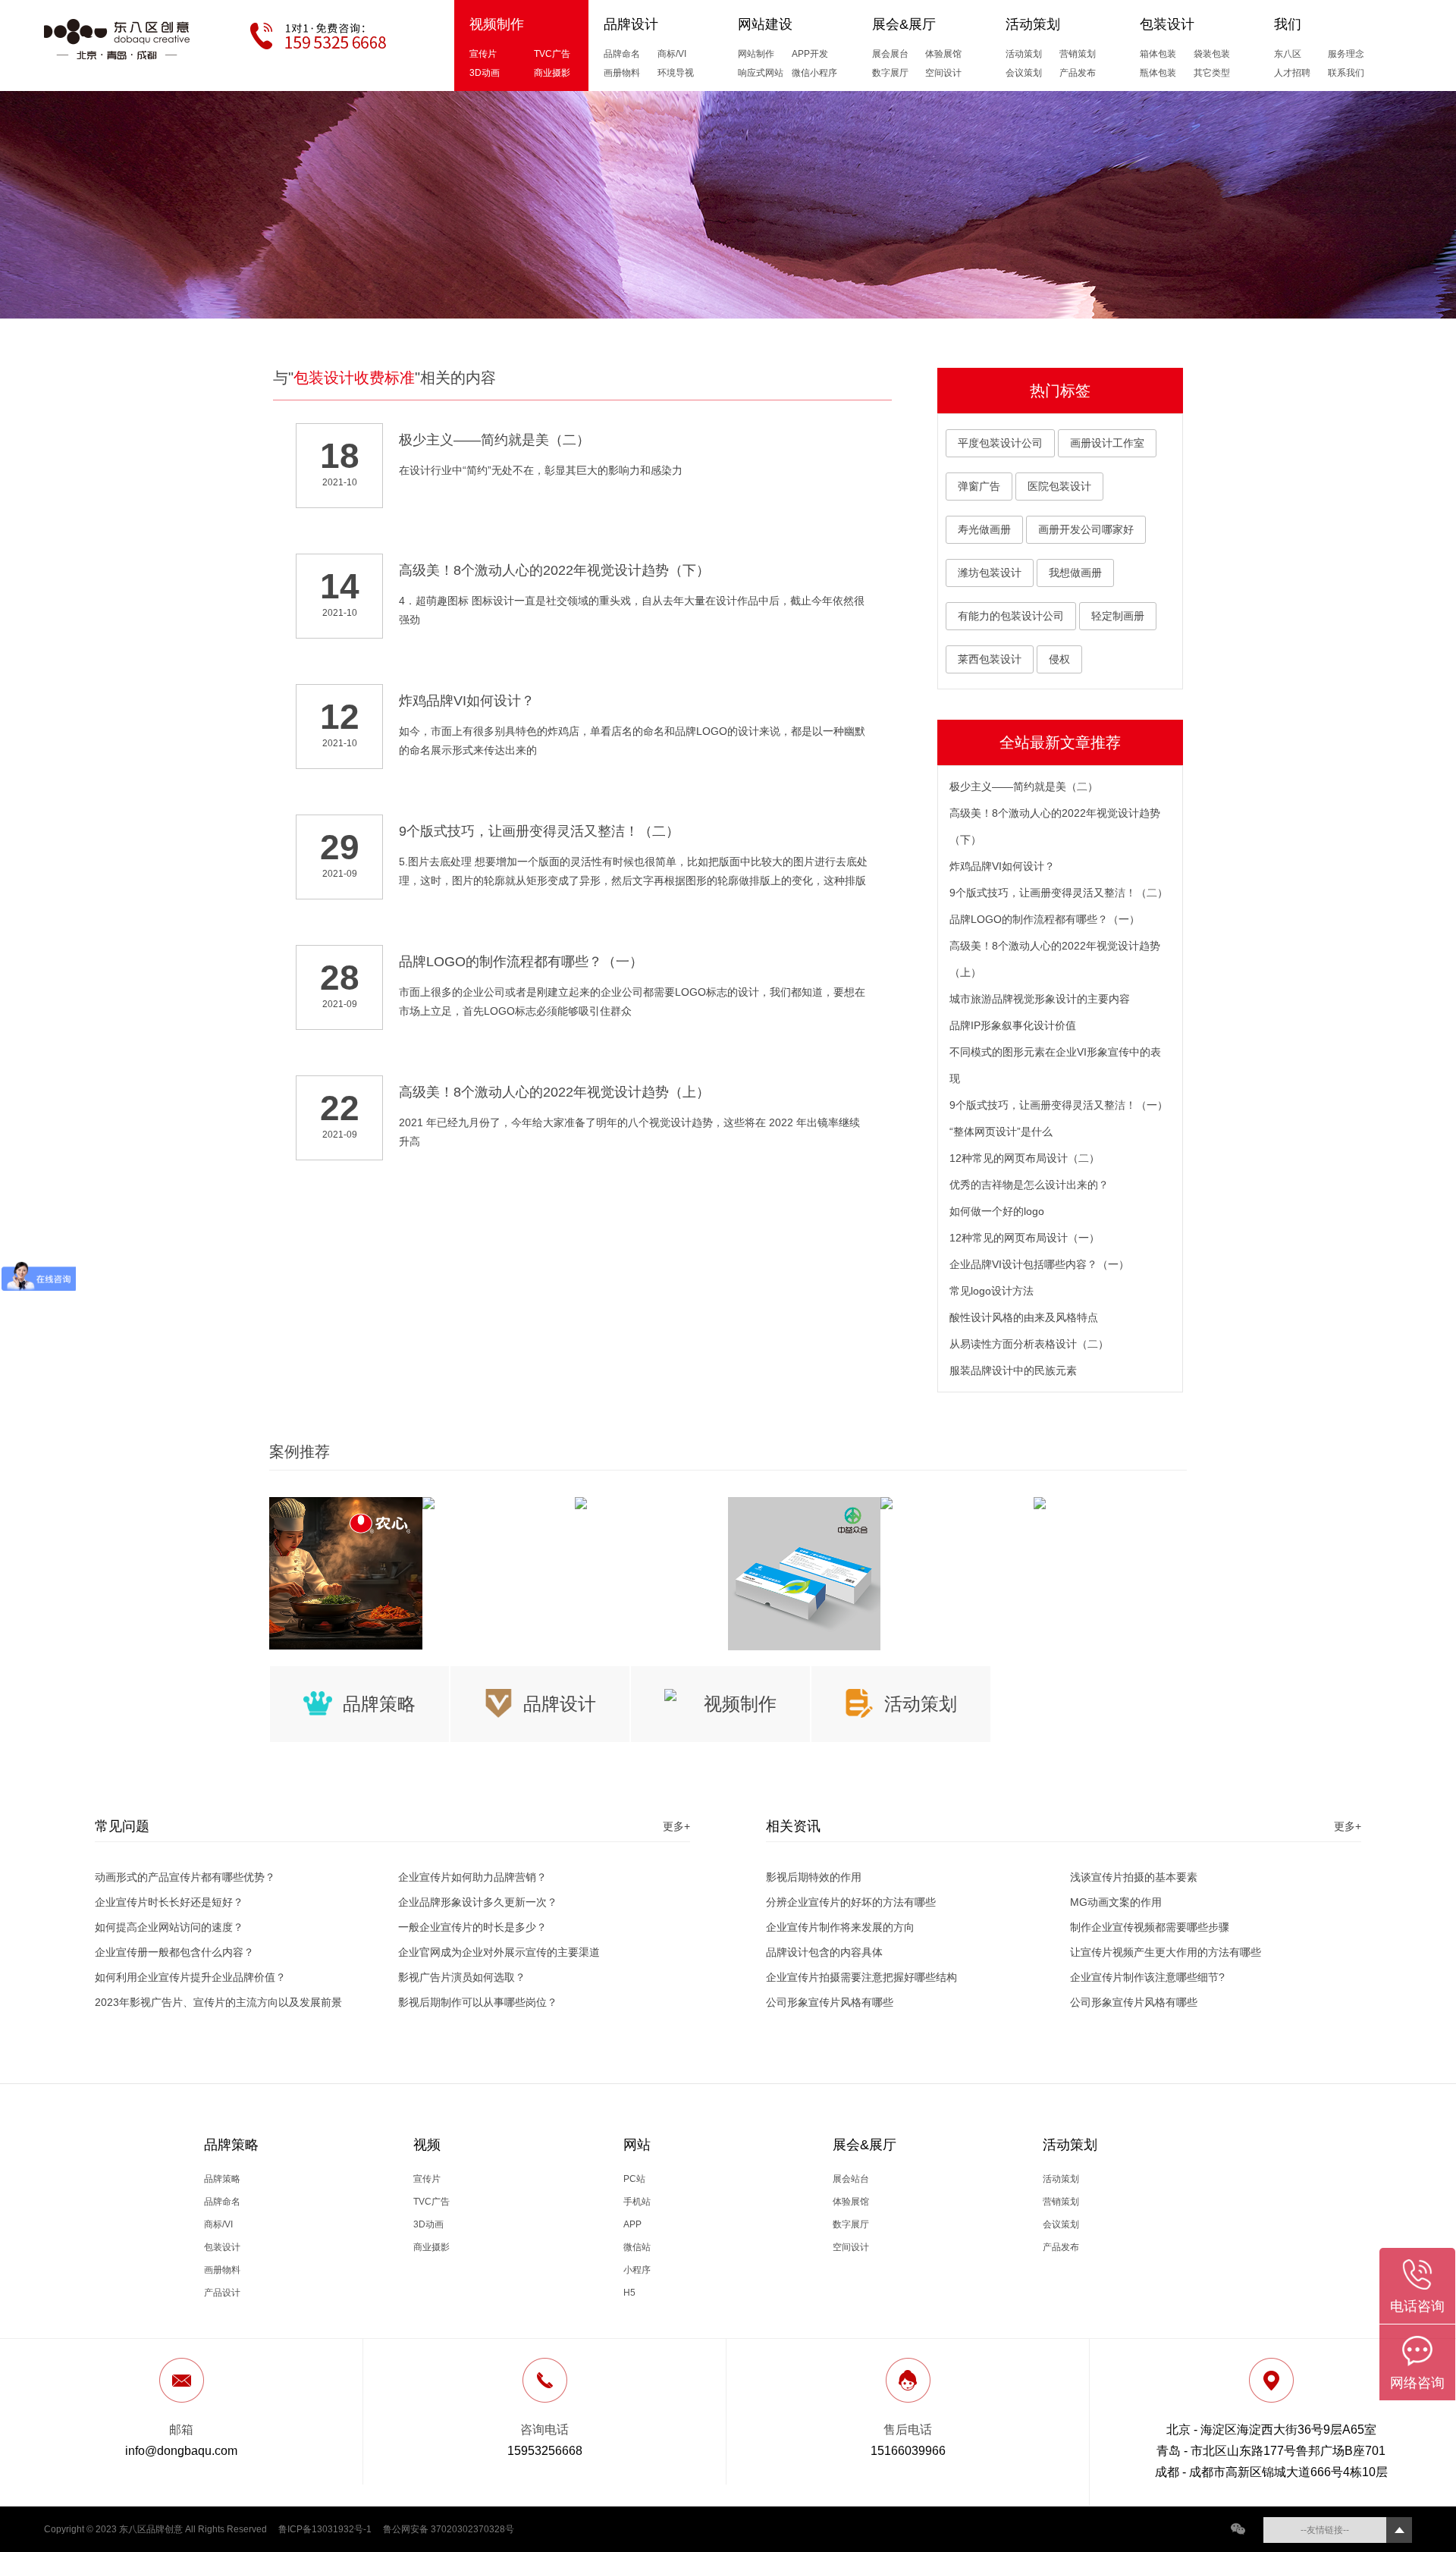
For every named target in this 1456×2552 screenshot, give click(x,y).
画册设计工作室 (1107, 443)
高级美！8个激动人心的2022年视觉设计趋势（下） (1055, 826)
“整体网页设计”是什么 (1001, 1132)
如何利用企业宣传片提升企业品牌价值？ (190, 1977)
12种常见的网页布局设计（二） (1025, 1158)
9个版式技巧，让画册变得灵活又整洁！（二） (1059, 893)
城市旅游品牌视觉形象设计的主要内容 (1040, 999)
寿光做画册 (984, 529)
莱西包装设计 (990, 659)
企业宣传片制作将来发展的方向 (840, 1927)
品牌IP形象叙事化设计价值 (1013, 1025)
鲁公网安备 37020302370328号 (449, 2529)
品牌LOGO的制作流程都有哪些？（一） (1045, 919)
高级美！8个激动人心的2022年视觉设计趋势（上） (1055, 959)
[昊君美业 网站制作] (957, 1503)
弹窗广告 (979, 486)
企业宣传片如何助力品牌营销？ (472, 1877)
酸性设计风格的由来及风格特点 (1024, 1317)
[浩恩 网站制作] (651, 1503)
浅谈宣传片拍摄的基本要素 (1134, 1877)
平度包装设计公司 (1000, 443)
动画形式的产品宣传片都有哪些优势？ (185, 1877)
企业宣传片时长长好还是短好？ (169, 1902)
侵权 (1059, 659)
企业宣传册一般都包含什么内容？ (174, 1952)
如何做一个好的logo (997, 1211)
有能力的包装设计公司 (1011, 616)
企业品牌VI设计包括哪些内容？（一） (1039, 1264)
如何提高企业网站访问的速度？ (169, 1927)
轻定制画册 (1118, 616)
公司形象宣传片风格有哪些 (830, 2002)
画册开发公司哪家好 (1086, 529)
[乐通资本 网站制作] (499, 1503)
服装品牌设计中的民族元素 (1013, 1370)
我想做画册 (1075, 573)
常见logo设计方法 (992, 1291)
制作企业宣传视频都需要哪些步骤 (1150, 1927)
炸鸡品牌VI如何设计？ (1002, 866)
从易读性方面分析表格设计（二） (1029, 1344)
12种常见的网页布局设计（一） (1025, 1238)
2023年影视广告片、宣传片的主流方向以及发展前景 (218, 2002)
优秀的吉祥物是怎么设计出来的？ (1029, 1185)
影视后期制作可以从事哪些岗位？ (478, 2002)
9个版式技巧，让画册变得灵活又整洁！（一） (1059, 1105)
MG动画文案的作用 (1116, 1902)
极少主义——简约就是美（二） (1024, 786)
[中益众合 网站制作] (805, 1574)
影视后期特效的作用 (814, 1877)
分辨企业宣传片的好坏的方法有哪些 (851, 1902)
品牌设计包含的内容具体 (824, 1952)
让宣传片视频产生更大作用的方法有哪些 (1166, 1952)
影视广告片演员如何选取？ (462, 1977)
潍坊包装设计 (990, 573)
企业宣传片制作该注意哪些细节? (1147, 1977)
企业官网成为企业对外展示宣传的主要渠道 (499, 1952)
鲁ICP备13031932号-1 (325, 2529)
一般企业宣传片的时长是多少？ (472, 1927)
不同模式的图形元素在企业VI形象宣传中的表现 (1055, 1065)
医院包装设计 (1059, 486)
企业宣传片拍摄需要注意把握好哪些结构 (861, 1977)
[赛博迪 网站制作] (1110, 1503)
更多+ (676, 1826)
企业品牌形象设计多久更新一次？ (478, 1902)
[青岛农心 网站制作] (346, 1573)
